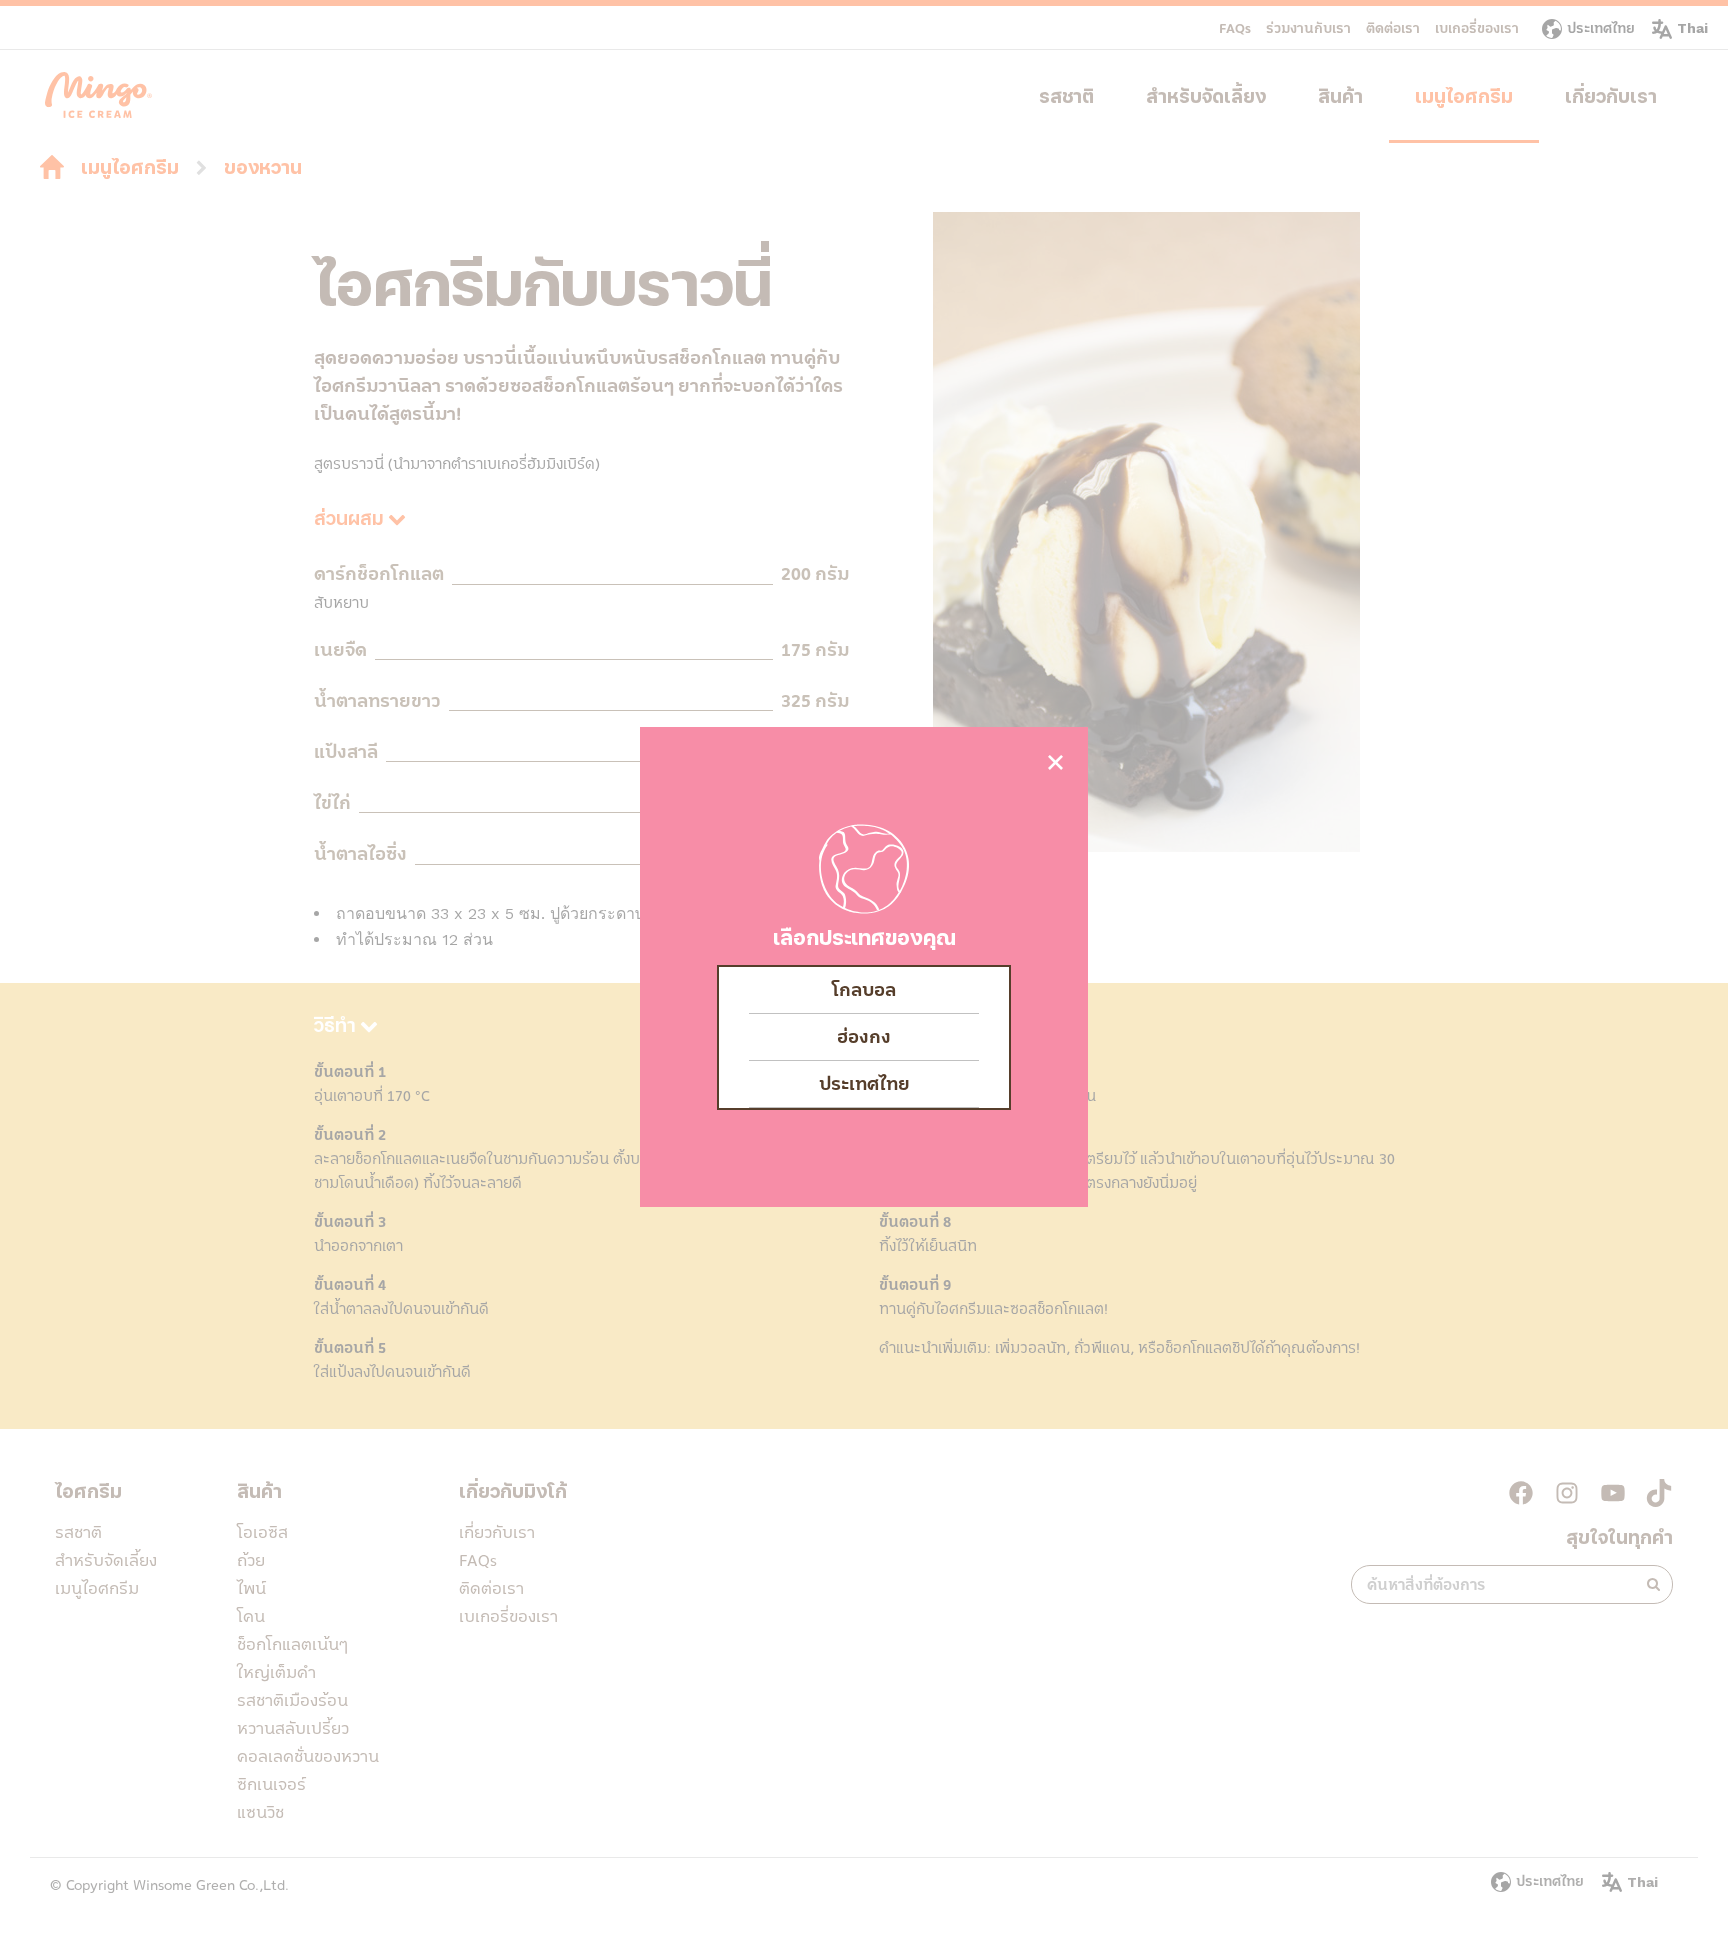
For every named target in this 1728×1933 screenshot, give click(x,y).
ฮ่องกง (864, 1037)
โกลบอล (864, 990)
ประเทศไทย (864, 1084)
